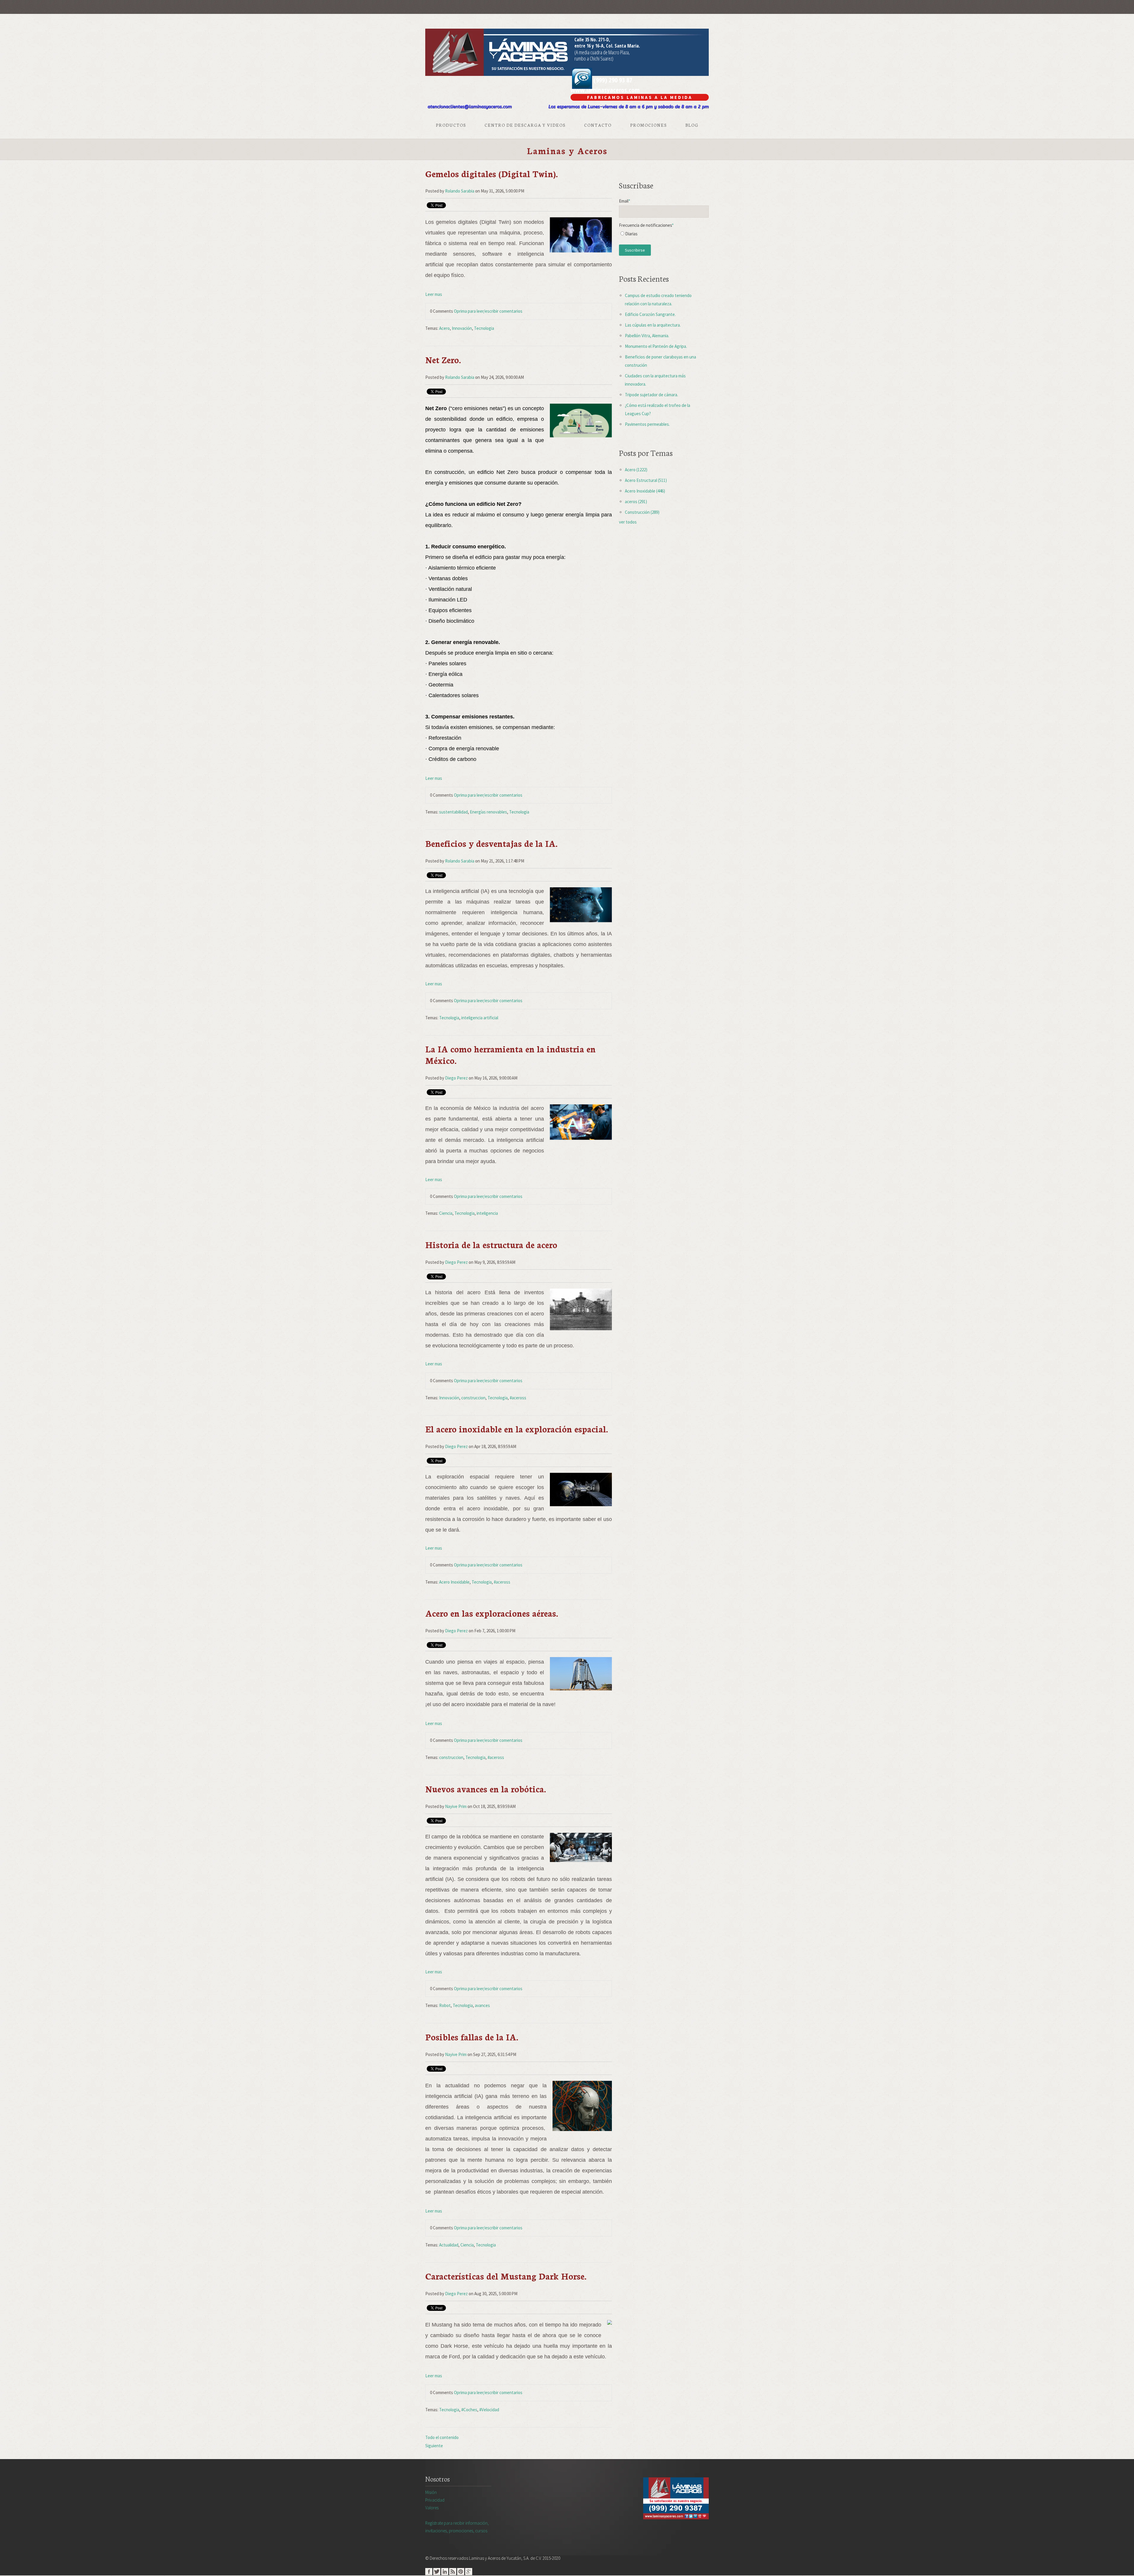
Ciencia (446, 1213)
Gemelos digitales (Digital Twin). (492, 173)
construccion (473, 1398)
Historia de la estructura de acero (491, 1244)
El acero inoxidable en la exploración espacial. (517, 1429)
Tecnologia (484, 328)
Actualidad (449, 2245)
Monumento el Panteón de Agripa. (656, 346)
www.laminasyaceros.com (605, 90)
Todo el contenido (442, 2437)
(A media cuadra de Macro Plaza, (602, 52)
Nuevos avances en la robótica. (486, 1789)
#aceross (518, 1398)
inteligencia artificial (480, 1018)
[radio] (664, 235)
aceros (636, 502)
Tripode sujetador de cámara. (651, 395)
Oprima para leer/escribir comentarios (488, 311)
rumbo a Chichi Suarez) (594, 58)
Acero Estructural (646, 480)
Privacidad (435, 2500)
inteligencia (487, 1213)
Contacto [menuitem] (598, 125)
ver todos (628, 522)
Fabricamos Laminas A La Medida (640, 97)
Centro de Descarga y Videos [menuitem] (525, 125)
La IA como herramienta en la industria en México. (510, 1054)
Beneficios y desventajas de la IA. (491, 843)
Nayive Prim (456, 1806)
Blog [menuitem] (692, 125)
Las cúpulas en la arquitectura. (653, 325)
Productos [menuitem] (451, 125)
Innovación (462, 328)
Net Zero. (443, 360)
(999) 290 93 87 (612, 80)
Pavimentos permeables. (647, 424)
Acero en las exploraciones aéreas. (492, 1613)
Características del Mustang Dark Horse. (506, 2276)
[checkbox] (664, 235)
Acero (444, 328)
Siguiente (434, 2446)
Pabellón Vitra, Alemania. (647, 336)
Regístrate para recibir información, (457, 2527)
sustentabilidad (453, 812)
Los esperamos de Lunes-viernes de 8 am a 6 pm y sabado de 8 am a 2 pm (629, 107)
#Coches (469, 2410)
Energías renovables (488, 812)
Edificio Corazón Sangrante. (650, 314)
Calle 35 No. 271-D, (592, 40)
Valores (432, 2508)
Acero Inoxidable (454, 1582)
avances (482, 2005)
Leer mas (434, 294)
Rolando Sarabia (460, 191)
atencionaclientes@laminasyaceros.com (470, 107)
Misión (431, 2492)
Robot (445, 2005)
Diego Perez (456, 1078)
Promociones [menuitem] (649, 125)
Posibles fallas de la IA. (472, 2037)
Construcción (642, 512)
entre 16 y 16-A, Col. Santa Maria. (607, 46)
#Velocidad (489, 2410)
